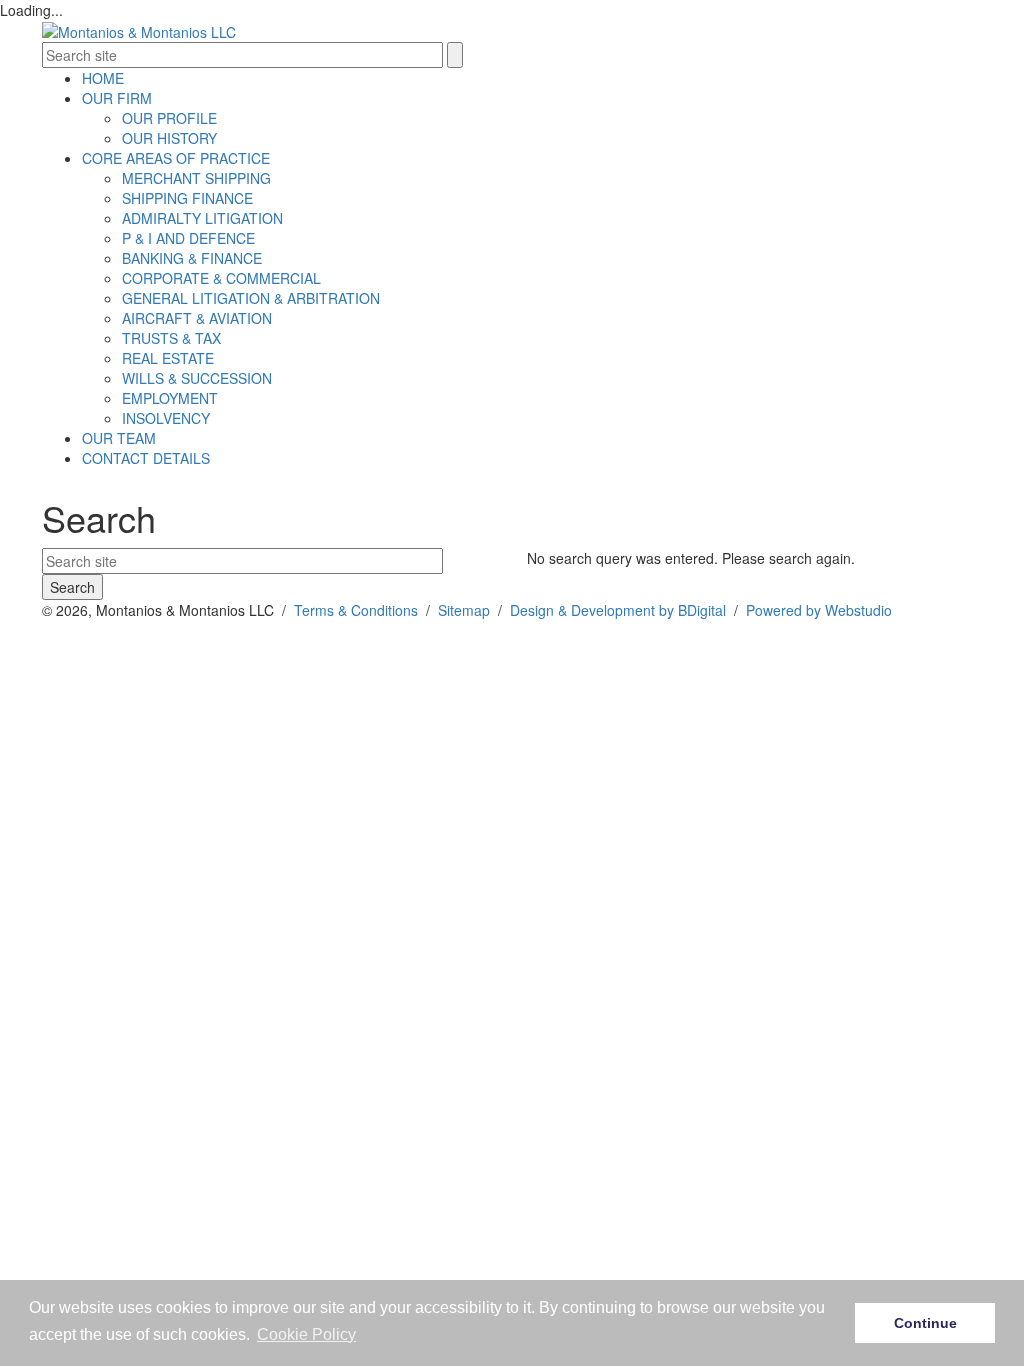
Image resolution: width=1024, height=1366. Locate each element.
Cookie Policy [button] (306, 1334)
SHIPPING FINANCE (187, 198)
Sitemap (464, 610)
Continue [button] (925, 1323)
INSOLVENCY (166, 418)
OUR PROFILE (169, 118)
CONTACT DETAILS (146, 458)
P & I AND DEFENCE (188, 238)
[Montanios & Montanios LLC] (139, 30)
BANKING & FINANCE (192, 258)
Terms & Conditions (356, 610)
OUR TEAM (119, 438)
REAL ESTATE (168, 358)
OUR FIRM (117, 98)
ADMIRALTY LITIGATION (202, 218)
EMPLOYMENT (170, 398)
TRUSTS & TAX (171, 338)
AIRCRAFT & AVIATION (197, 318)
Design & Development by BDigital (618, 610)
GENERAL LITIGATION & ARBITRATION (251, 298)
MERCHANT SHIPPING (196, 178)
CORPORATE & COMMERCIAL (221, 278)
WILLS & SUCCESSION (197, 378)
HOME (103, 78)
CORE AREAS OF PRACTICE (176, 158)
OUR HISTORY (169, 138)
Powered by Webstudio (819, 610)
